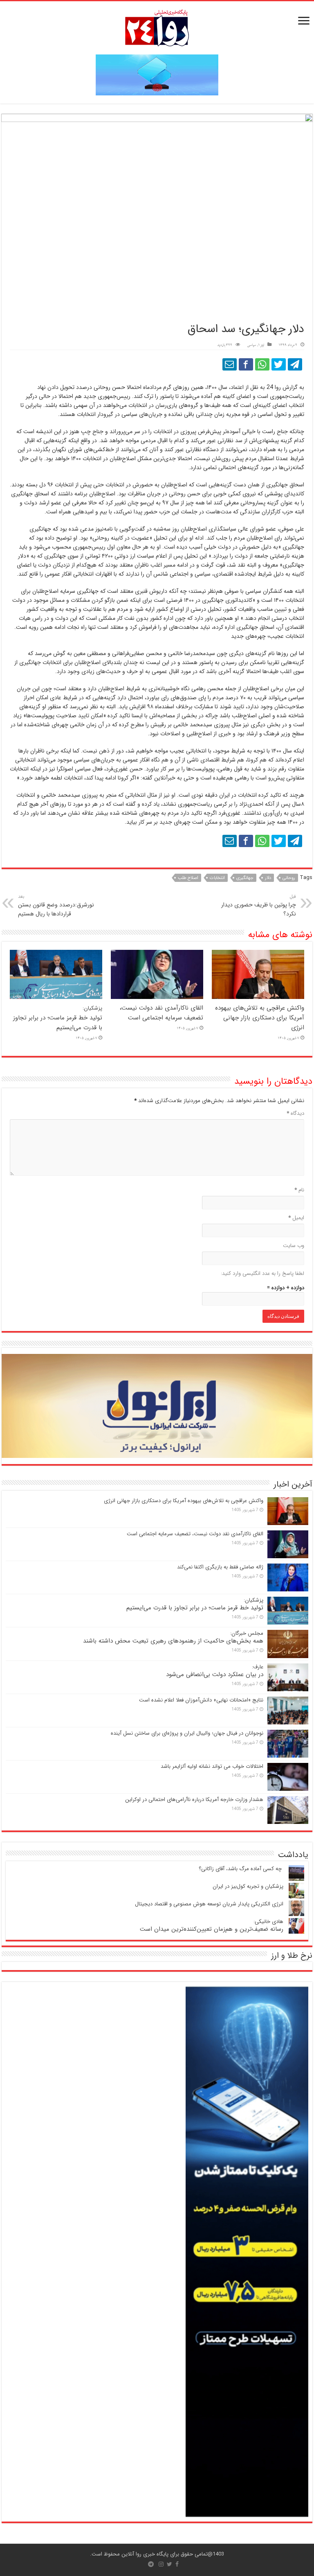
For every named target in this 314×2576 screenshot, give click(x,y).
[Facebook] (177, 2564)
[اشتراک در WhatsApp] (262, 364)
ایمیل (296, 1218)
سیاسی (251, 345)
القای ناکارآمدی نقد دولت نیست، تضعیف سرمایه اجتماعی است (161, 1013)
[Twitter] (169, 2564)
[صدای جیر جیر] (279, 364)
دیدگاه (295, 1113)
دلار (268, 878)
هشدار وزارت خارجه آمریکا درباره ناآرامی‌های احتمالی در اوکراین (194, 1800)
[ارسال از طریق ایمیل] (230, 364)
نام (299, 1190)
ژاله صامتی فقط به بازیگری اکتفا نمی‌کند (220, 1567)
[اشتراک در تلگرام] (295, 364)
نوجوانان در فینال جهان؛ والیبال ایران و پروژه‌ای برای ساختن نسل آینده (187, 1733)
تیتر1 (261, 345)
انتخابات (217, 878)
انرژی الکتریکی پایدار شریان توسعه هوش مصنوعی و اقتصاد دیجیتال (209, 1904)
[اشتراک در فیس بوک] (246, 364)
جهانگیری (245, 878)
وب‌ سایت (294, 1246)
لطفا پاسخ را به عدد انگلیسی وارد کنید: (262, 1273)
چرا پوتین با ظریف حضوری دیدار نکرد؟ (259, 906)
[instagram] (161, 2564)
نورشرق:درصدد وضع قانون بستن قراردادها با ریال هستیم (56, 906)
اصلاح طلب (188, 878)
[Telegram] (151, 2564)
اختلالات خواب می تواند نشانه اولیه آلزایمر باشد (212, 1766)
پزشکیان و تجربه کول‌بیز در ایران (248, 1886)
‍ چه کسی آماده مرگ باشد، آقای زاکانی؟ (241, 1869)
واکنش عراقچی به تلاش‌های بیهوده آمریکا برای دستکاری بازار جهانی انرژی (260, 1018)
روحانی (289, 878)
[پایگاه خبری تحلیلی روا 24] (157, 27)
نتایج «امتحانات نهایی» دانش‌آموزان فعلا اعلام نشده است (201, 1700)
